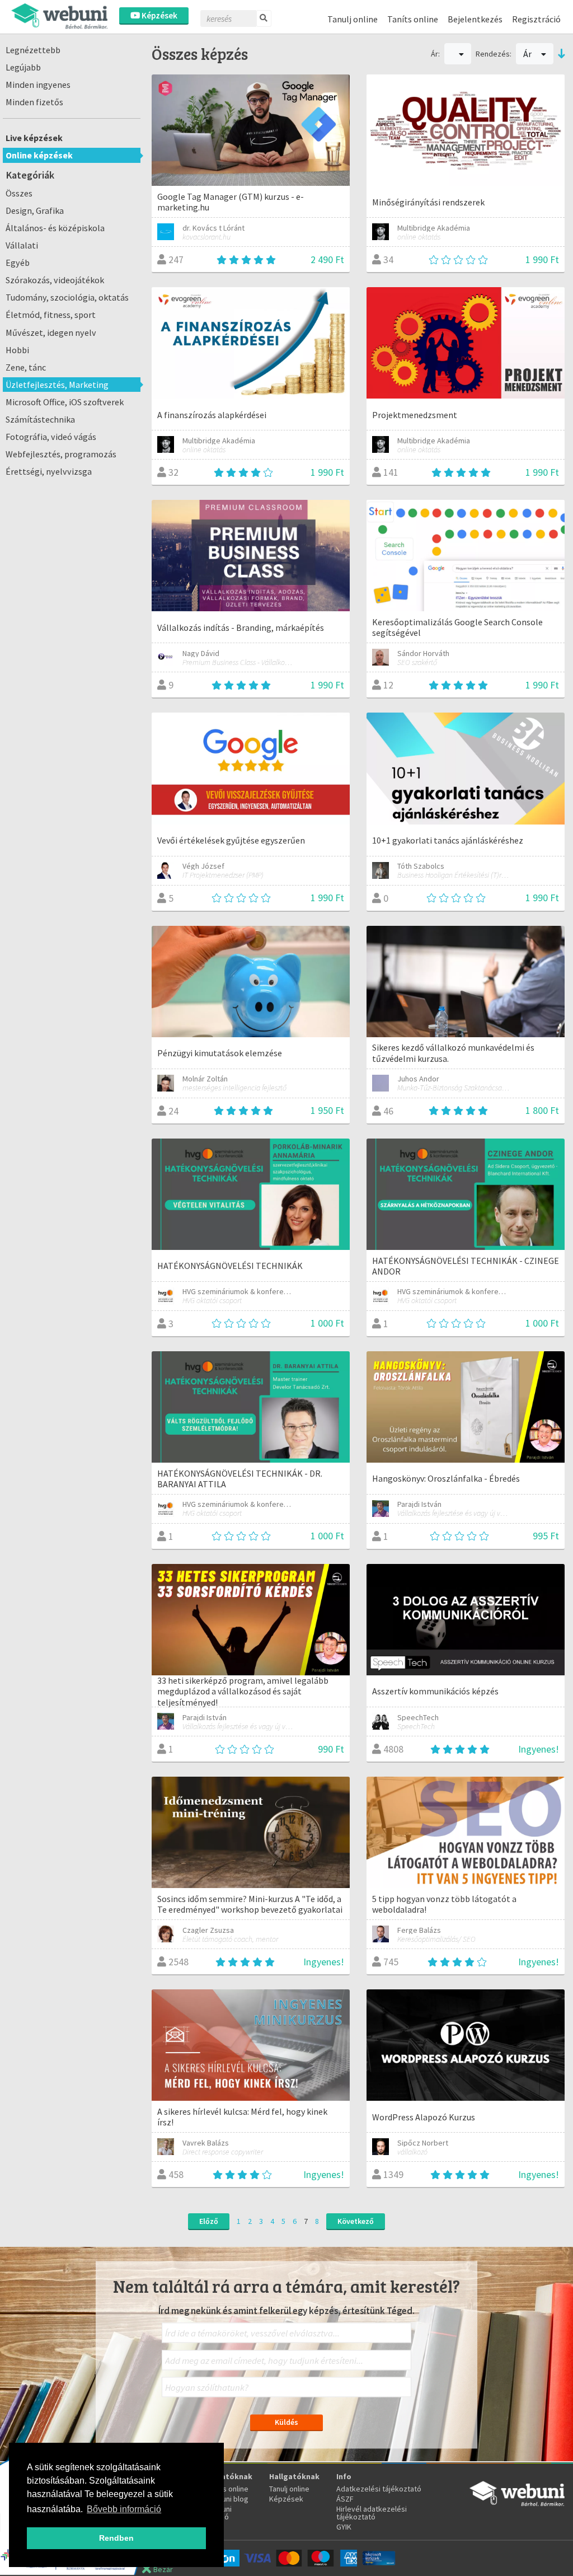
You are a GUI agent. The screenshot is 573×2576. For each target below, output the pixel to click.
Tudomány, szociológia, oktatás (67, 297)
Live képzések (34, 138)
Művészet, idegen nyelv (51, 332)
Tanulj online (353, 19)
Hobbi (17, 350)
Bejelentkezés (475, 19)
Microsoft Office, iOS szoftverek (65, 402)
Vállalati (22, 245)
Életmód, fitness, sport (51, 315)
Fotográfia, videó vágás (51, 437)
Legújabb (23, 67)
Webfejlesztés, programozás (61, 454)
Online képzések (39, 155)
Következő (356, 2221)
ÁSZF (345, 2499)
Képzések (159, 15)
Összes (19, 193)
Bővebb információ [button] (124, 2509)
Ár (528, 54)
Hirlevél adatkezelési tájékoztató (372, 2513)
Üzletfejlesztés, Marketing (57, 385)
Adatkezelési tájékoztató (379, 2489)
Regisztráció (536, 19)
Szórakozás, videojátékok (55, 280)
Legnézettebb (33, 50)
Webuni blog (228, 2499)
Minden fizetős (34, 102)
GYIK (344, 2527)
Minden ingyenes (38, 85)
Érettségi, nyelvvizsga (49, 471)
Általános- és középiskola (55, 228)
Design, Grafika (35, 210)
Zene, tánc (26, 367)
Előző (209, 2221)
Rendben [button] (116, 2538)
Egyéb (18, 263)
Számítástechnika (40, 419)
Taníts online (413, 19)
